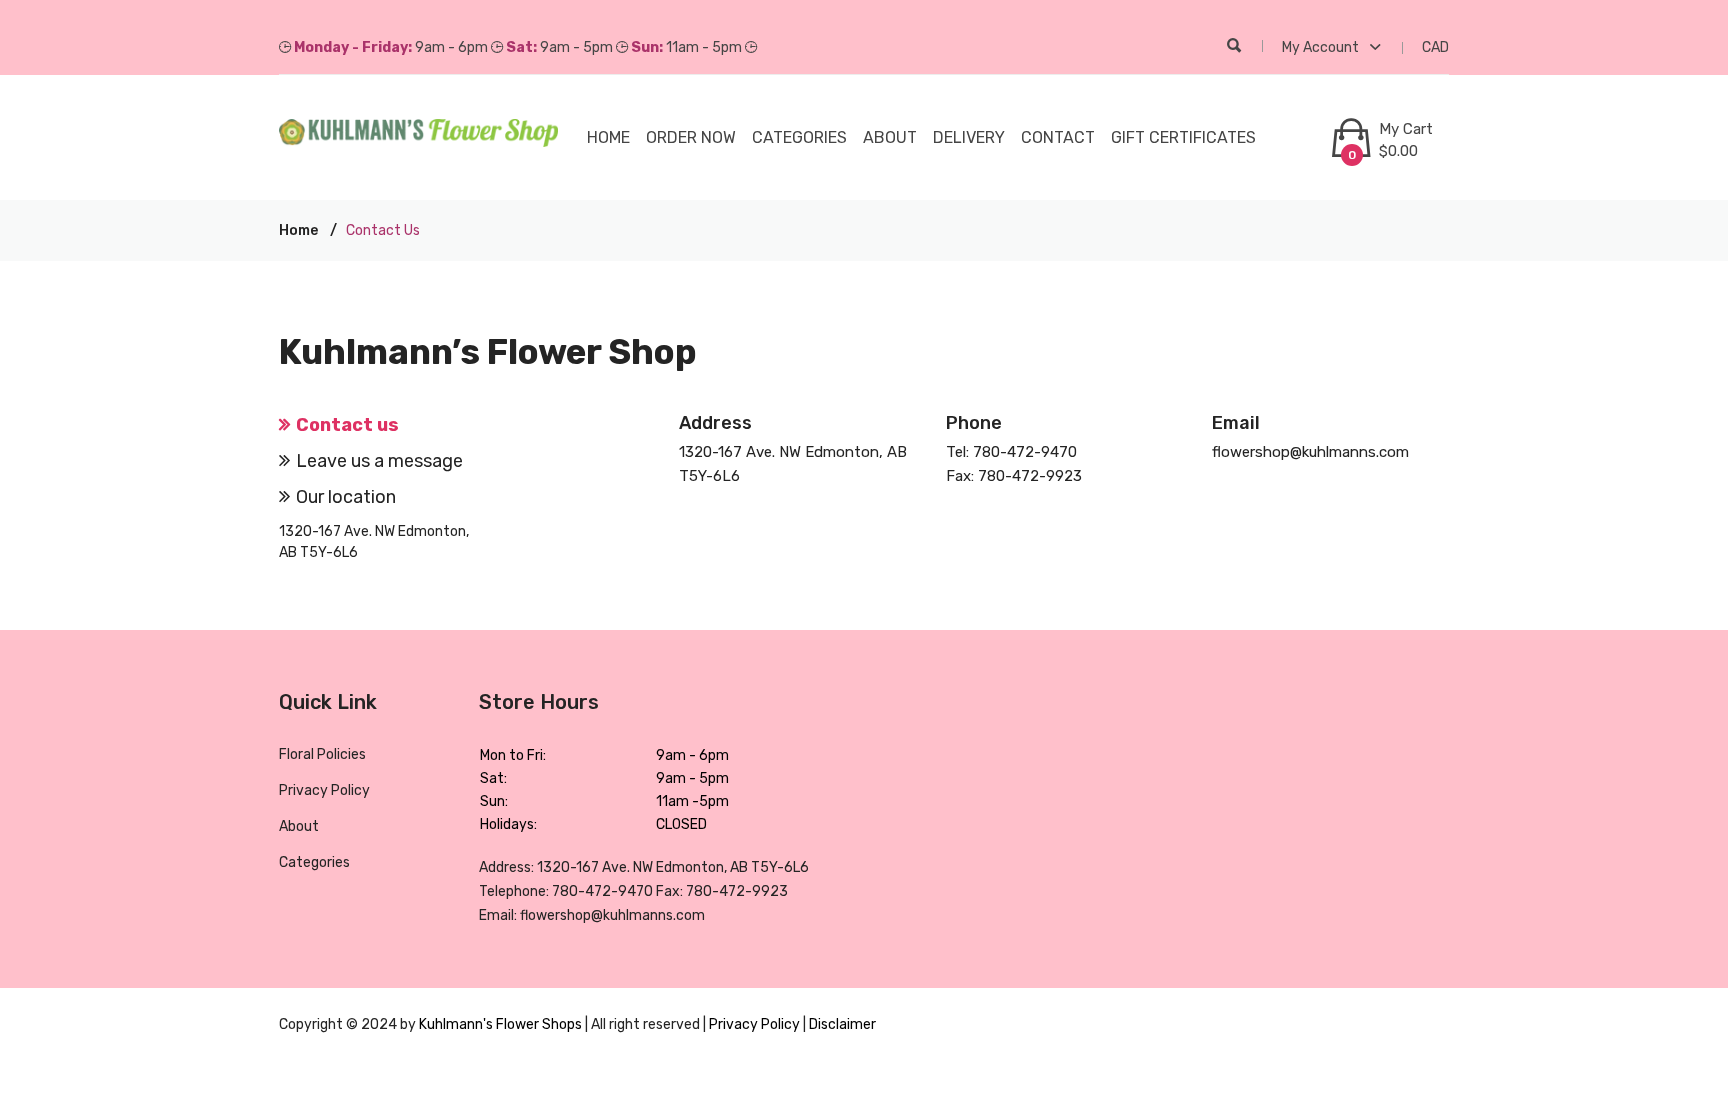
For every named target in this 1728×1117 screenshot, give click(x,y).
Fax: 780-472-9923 (1014, 476)
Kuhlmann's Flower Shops (502, 1024)
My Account (1322, 47)
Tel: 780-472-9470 (1011, 452)
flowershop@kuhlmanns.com (1310, 452)
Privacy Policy (324, 790)
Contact (1058, 137)
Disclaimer (842, 1024)
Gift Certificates (1183, 137)
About (890, 137)
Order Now (691, 137)
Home (608, 137)
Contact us (347, 425)
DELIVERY (969, 137)
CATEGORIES (799, 137)
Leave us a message (379, 461)
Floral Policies (322, 754)
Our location (346, 497)
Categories (314, 862)
